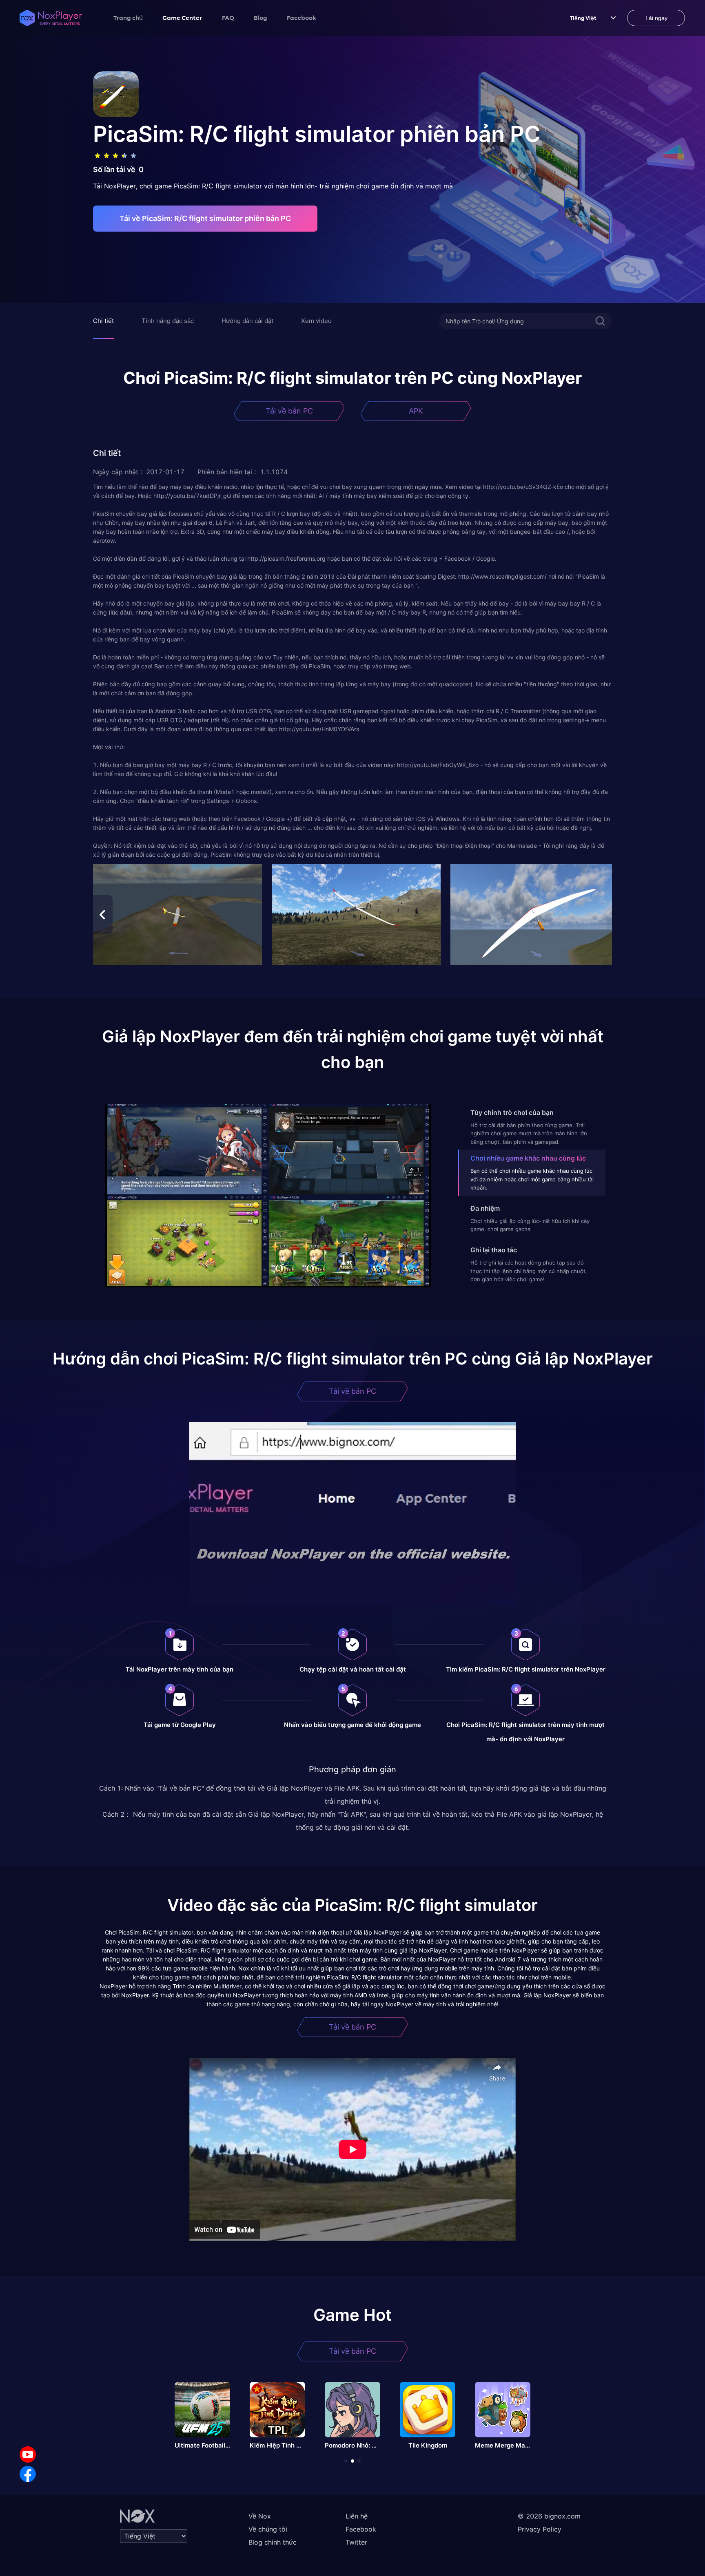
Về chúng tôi (268, 2529)
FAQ (228, 18)
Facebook (302, 18)
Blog (260, 18)
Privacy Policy (540, 2529)
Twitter (356, 2542)
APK (416, 411)
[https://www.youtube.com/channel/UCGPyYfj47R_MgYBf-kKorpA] (28, 2454)
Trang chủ (128, 18)
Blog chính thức (273, 2542)
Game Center (182, 18)
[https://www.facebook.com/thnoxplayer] (28, 2474)
